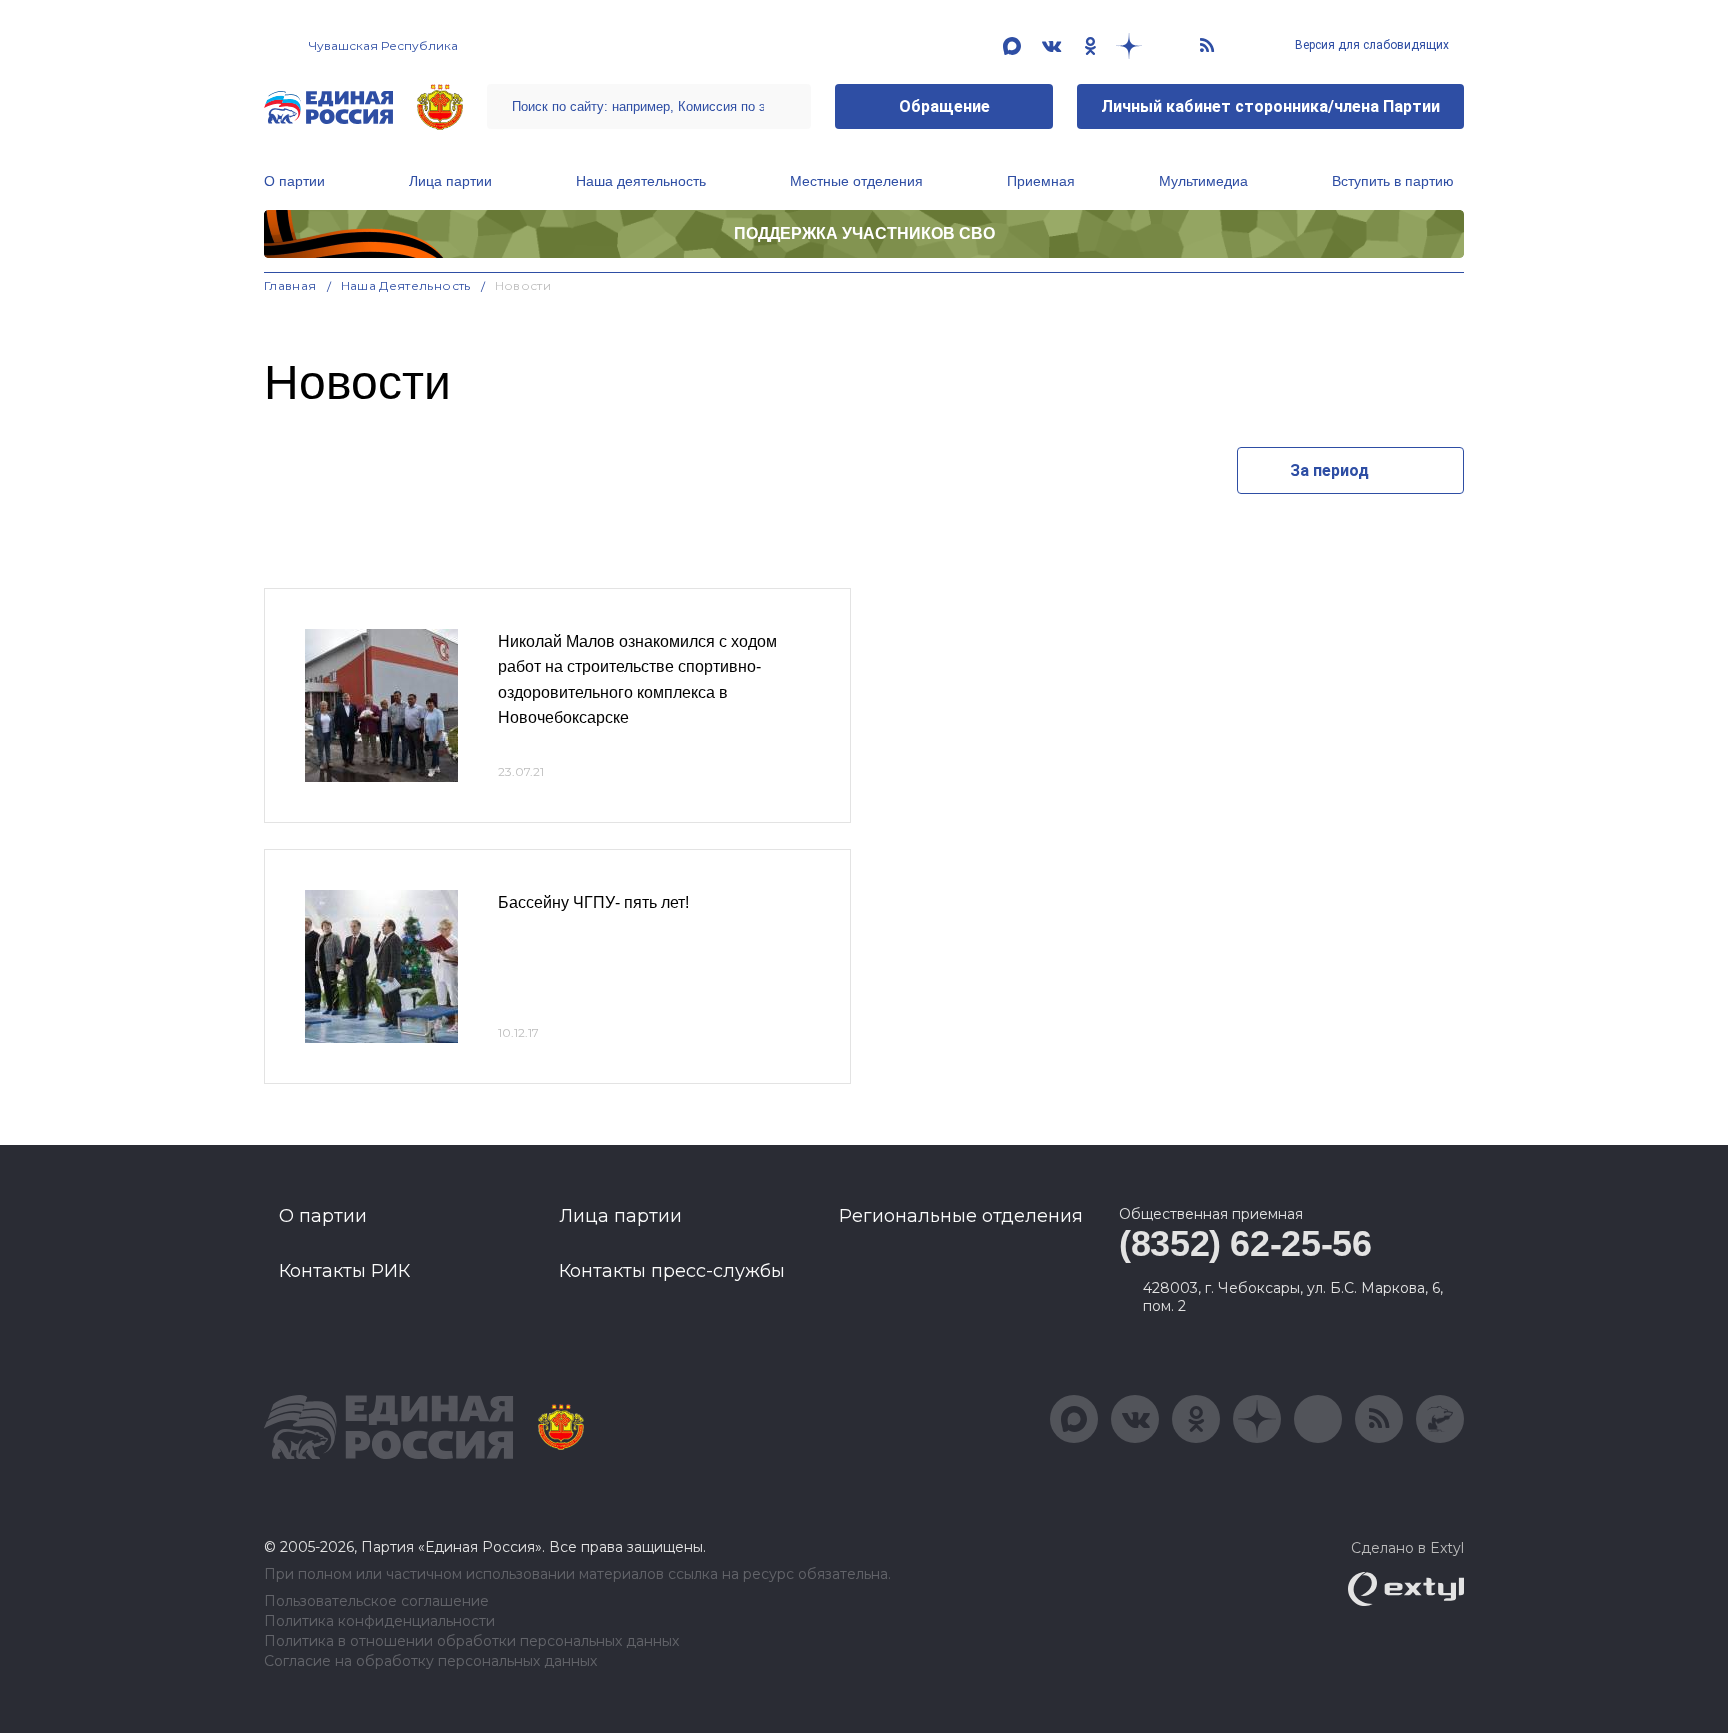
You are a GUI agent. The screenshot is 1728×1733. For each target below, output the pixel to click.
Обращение (944, 106)
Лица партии (450, 181)
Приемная (1041, 181)
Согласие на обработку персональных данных (430, 1661)
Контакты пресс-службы (672, 1271)
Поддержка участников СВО (864, 233)
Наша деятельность (641, 181)
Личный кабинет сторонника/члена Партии (1270, 106)
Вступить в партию (1393, 181)
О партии (294, 181)
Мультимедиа (1203, 181)
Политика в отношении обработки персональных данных (471, 1641)
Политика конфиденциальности (379, 1621)
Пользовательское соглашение (376, 1601)
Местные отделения (856, 181)
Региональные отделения (961, 1216)
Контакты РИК (344, 1271)
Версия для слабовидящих (1370, 45)
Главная (290, 285)
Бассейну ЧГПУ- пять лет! (593, 902)
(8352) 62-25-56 (1245, 1243)
